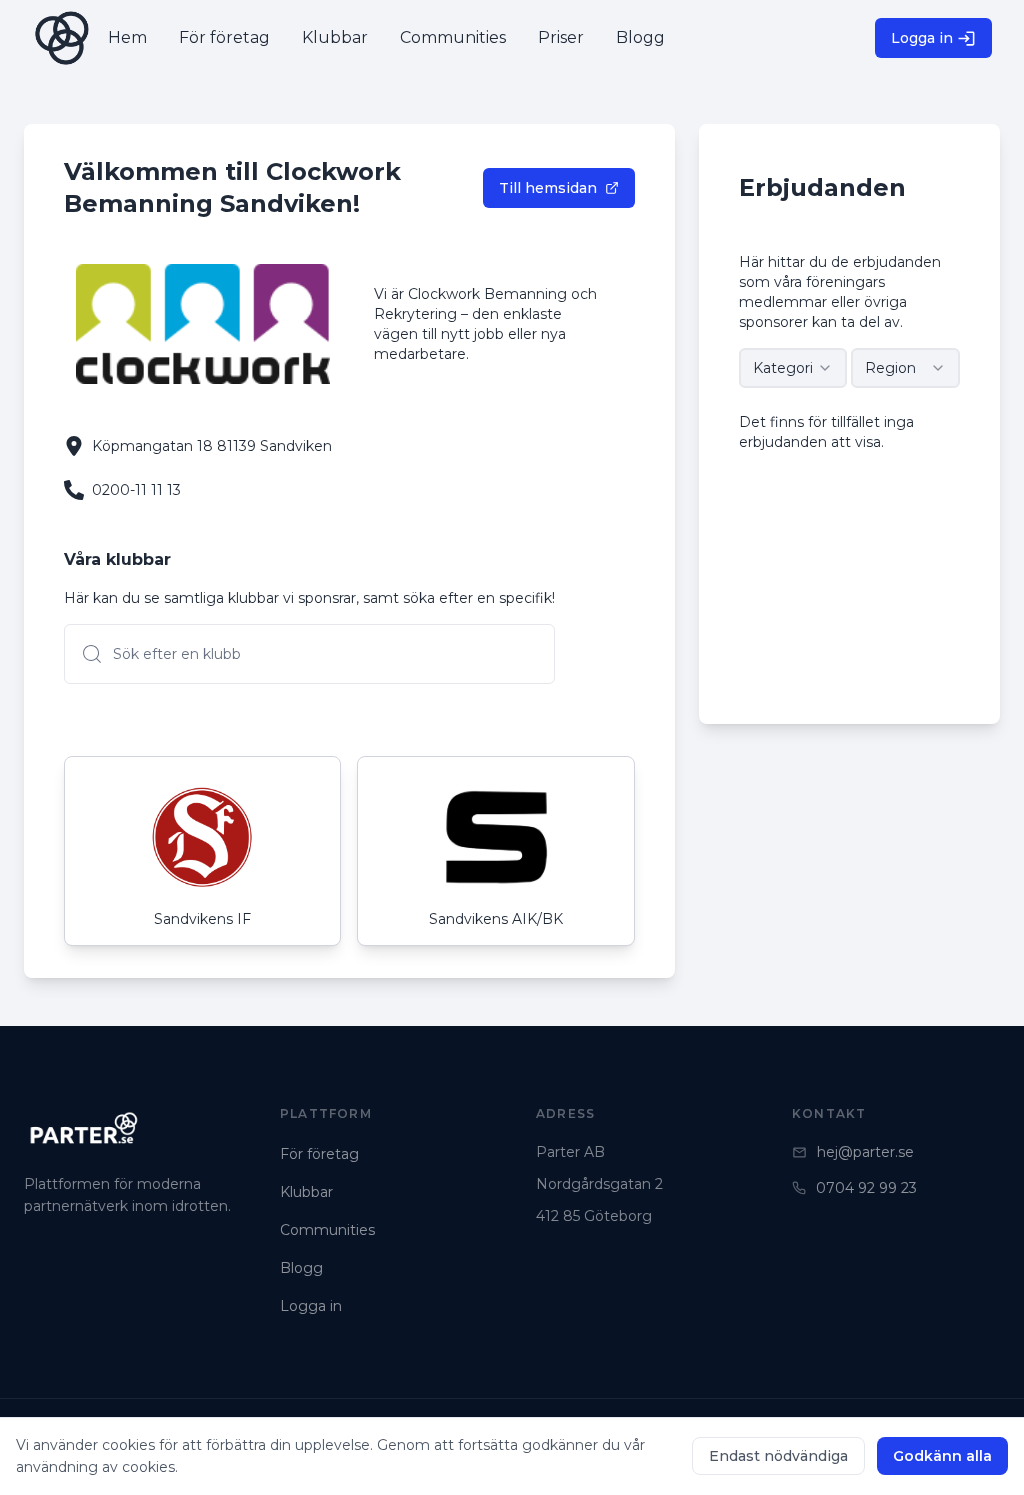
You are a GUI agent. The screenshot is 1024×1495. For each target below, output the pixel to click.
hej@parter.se (865, 1152)
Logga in (922, 38)
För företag (319, 1154)
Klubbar (306, 1192)
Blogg (301, 1268)
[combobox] (793, 368)
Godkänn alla (942, 1456)
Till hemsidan (548, 188)
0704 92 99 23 (866, 1188)
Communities (327, 1230)
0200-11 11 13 (136, 490)
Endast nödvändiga (778, 1456)
